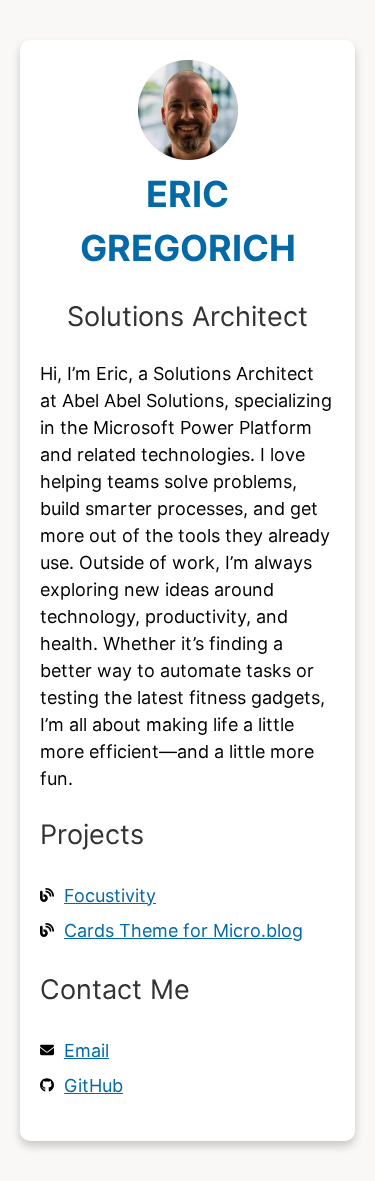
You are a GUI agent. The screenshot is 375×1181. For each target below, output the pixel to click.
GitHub (93, 1085)
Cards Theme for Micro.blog (183, 930)
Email (86, 1050)
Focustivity (110, 895)
